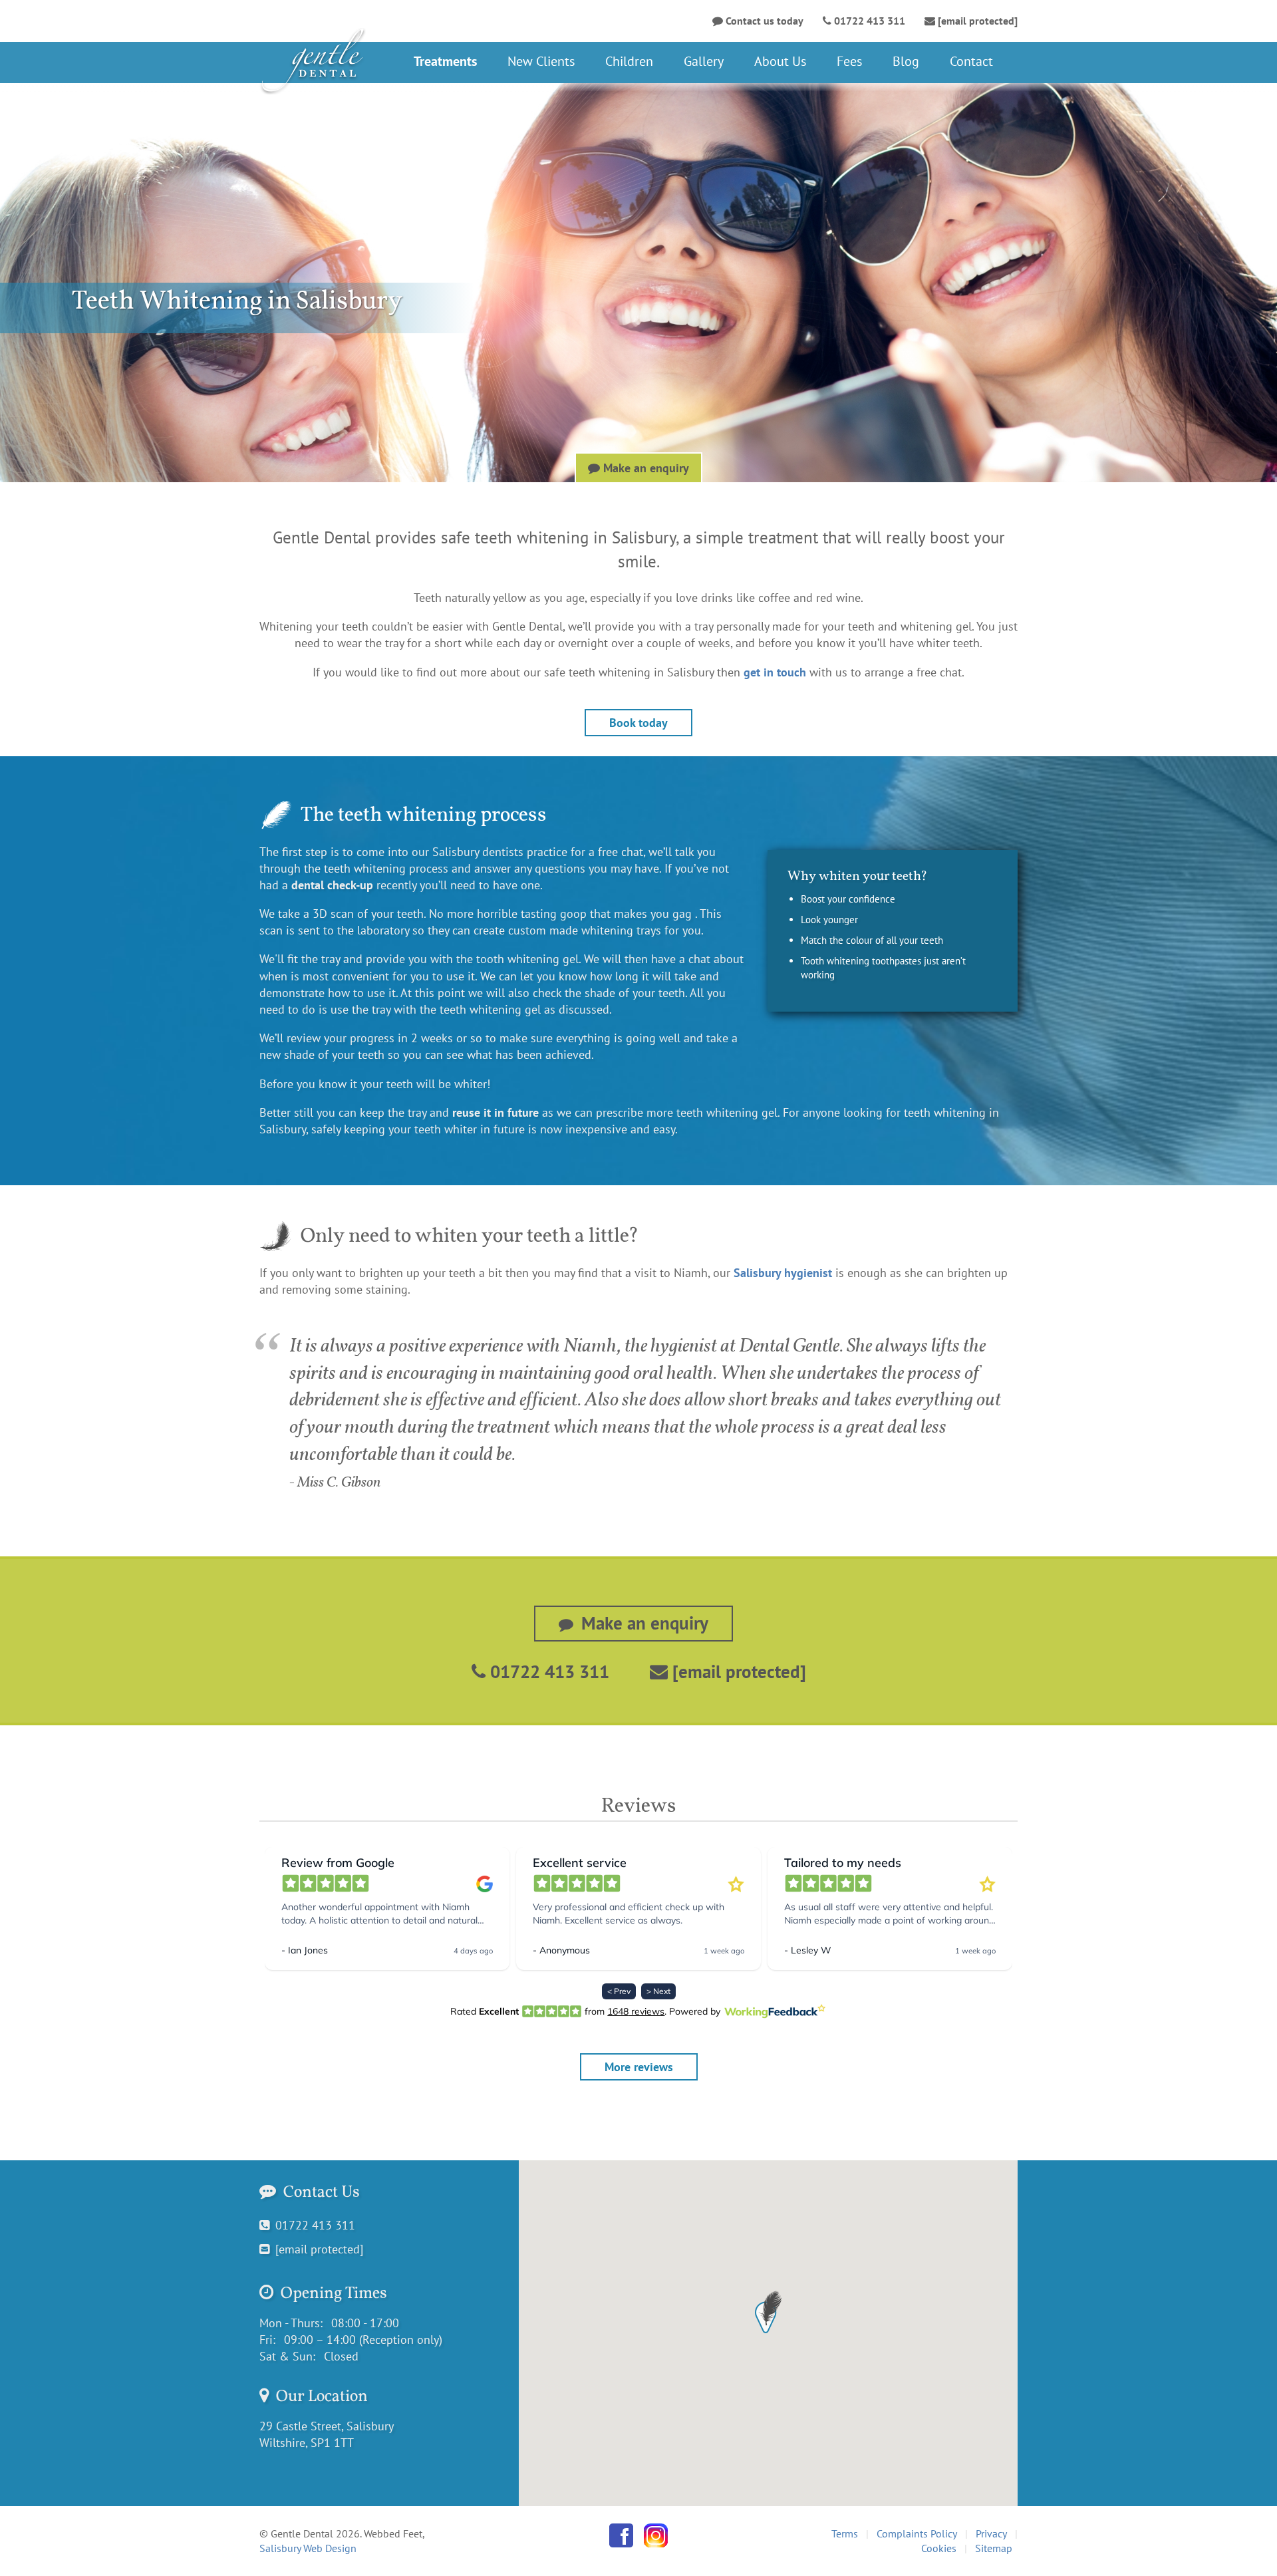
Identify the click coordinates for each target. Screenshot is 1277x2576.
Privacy (991, 2533)
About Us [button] (780, 61)
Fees (849, 61)
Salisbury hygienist (783, 1273)
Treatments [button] (445, 61)
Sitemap (994, 2548)
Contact (971, 61)
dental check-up (332, 885)
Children (629, 61)
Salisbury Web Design (308, 2548)
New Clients (541, 61)
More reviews (639, 2067)
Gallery (704, 61)
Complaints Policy (917, 2533)
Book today (638, 723)
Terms (845, 2533)
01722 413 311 (547, 1671)
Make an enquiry (644, 468)
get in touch (775, 672)
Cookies (939, 2548)
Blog (906, 61)
